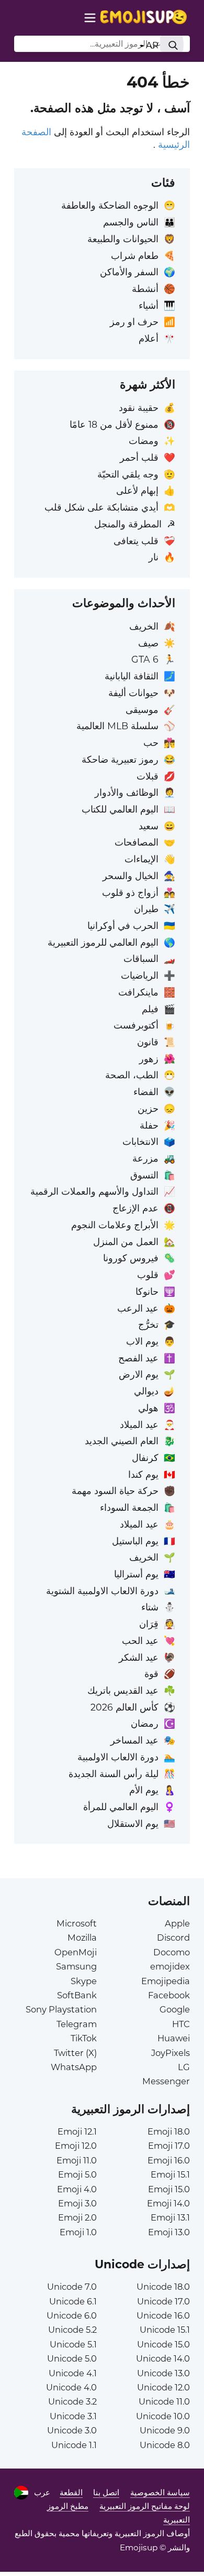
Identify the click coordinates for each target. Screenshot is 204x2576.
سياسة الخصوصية (160, 2492)
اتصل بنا (106, 2492)
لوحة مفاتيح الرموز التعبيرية (145, 2506)
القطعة (71, 2492)
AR (151, 45)
